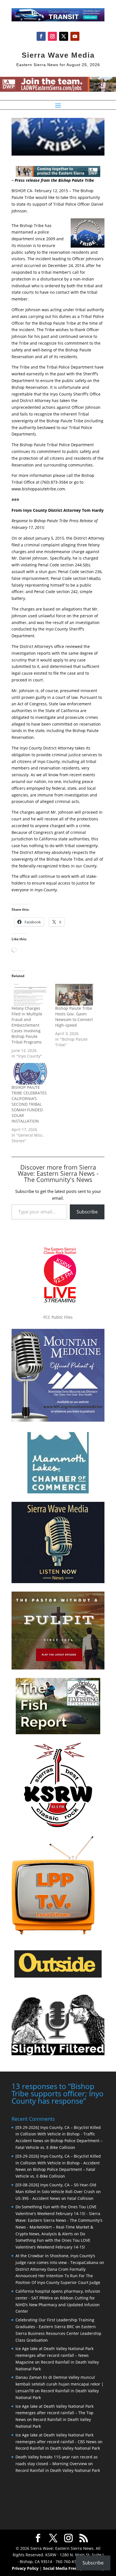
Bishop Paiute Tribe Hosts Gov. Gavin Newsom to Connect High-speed (74, 1017)
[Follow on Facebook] (41, 36)
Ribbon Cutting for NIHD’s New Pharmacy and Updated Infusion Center (58, 2305)
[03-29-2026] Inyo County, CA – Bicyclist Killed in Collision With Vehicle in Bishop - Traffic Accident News (58, 2134)
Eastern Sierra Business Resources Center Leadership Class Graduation (58, 2333)
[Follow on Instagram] (52, 36)
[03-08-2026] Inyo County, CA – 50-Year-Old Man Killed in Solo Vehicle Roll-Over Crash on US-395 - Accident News (58, 2192)
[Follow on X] (64, 36)
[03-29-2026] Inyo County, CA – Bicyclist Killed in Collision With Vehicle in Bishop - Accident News (58, 2163)
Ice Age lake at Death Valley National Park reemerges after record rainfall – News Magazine (54, 2355)
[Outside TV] (58, 1976)
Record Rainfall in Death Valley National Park (58, 2448)
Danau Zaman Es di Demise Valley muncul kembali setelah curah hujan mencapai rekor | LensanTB (60, 2384)
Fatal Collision (80, 2198)
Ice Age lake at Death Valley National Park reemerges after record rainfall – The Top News (54, 2413)
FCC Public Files (58, 1317)
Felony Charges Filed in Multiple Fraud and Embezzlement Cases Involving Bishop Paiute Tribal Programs (27, 1025)
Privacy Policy (25, 2568)
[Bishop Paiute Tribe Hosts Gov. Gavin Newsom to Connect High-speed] (74, 995)
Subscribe (87, 1212)
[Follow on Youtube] (75, 36)
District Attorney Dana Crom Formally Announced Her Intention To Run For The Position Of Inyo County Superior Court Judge (58, 2276)
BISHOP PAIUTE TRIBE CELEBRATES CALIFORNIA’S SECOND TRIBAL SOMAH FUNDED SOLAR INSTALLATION (29, 1104)
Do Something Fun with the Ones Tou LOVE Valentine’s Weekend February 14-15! (53, 2240)
